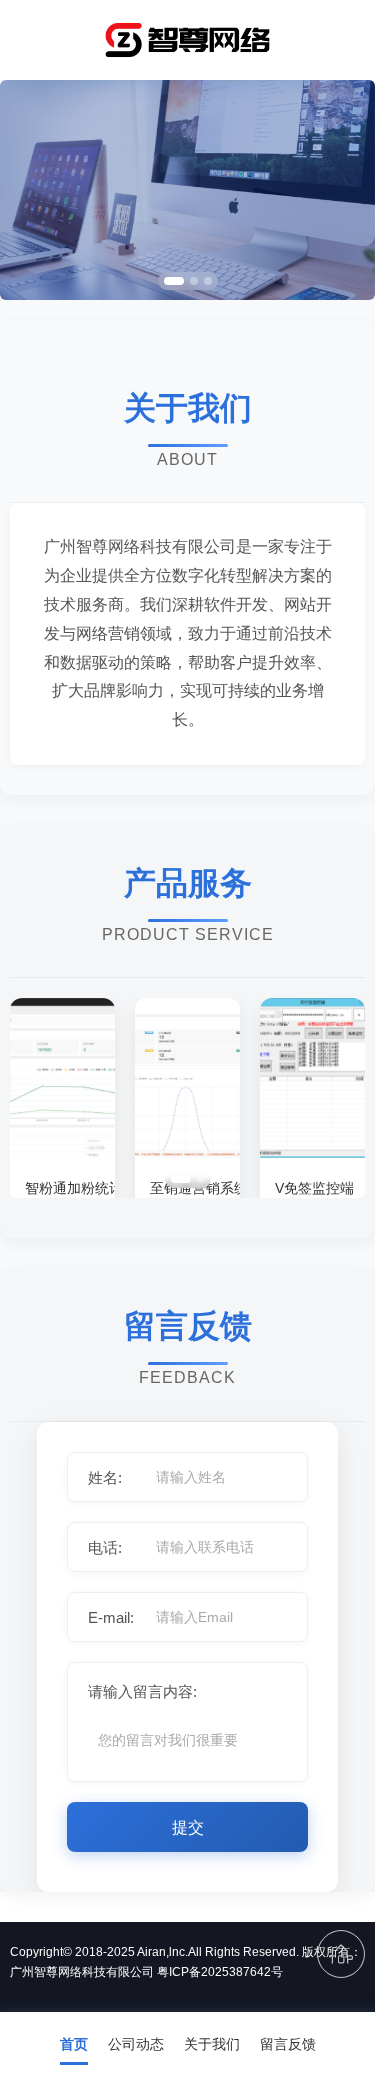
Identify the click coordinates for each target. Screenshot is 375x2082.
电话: (105, 1547)
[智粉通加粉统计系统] (62, 1152)
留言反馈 (288, 2044)
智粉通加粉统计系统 (62, 1188)
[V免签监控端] (312, 1152)
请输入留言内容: (142, 1691)
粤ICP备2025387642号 (220, 1972)
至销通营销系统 (187, 1188)
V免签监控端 (312, 1188)
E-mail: (111, 1617)
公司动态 (136, 2044)
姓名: (105, 1477)
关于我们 (212, 2044)
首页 (74, 2044)
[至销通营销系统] (187, 1152)
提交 (188, 1827)
